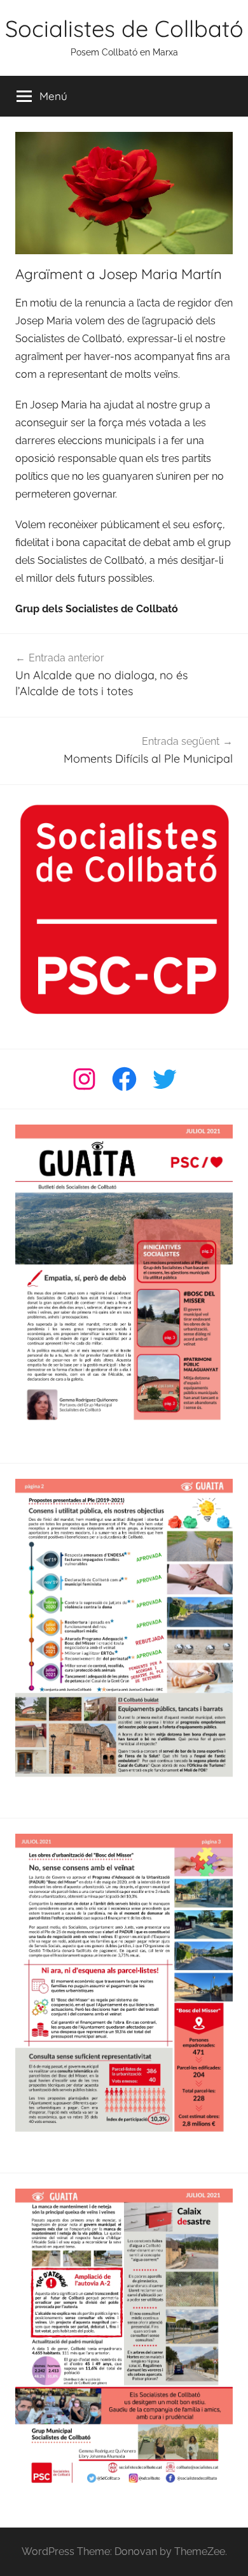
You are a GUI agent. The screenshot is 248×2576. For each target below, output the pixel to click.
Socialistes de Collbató (124, 28)
